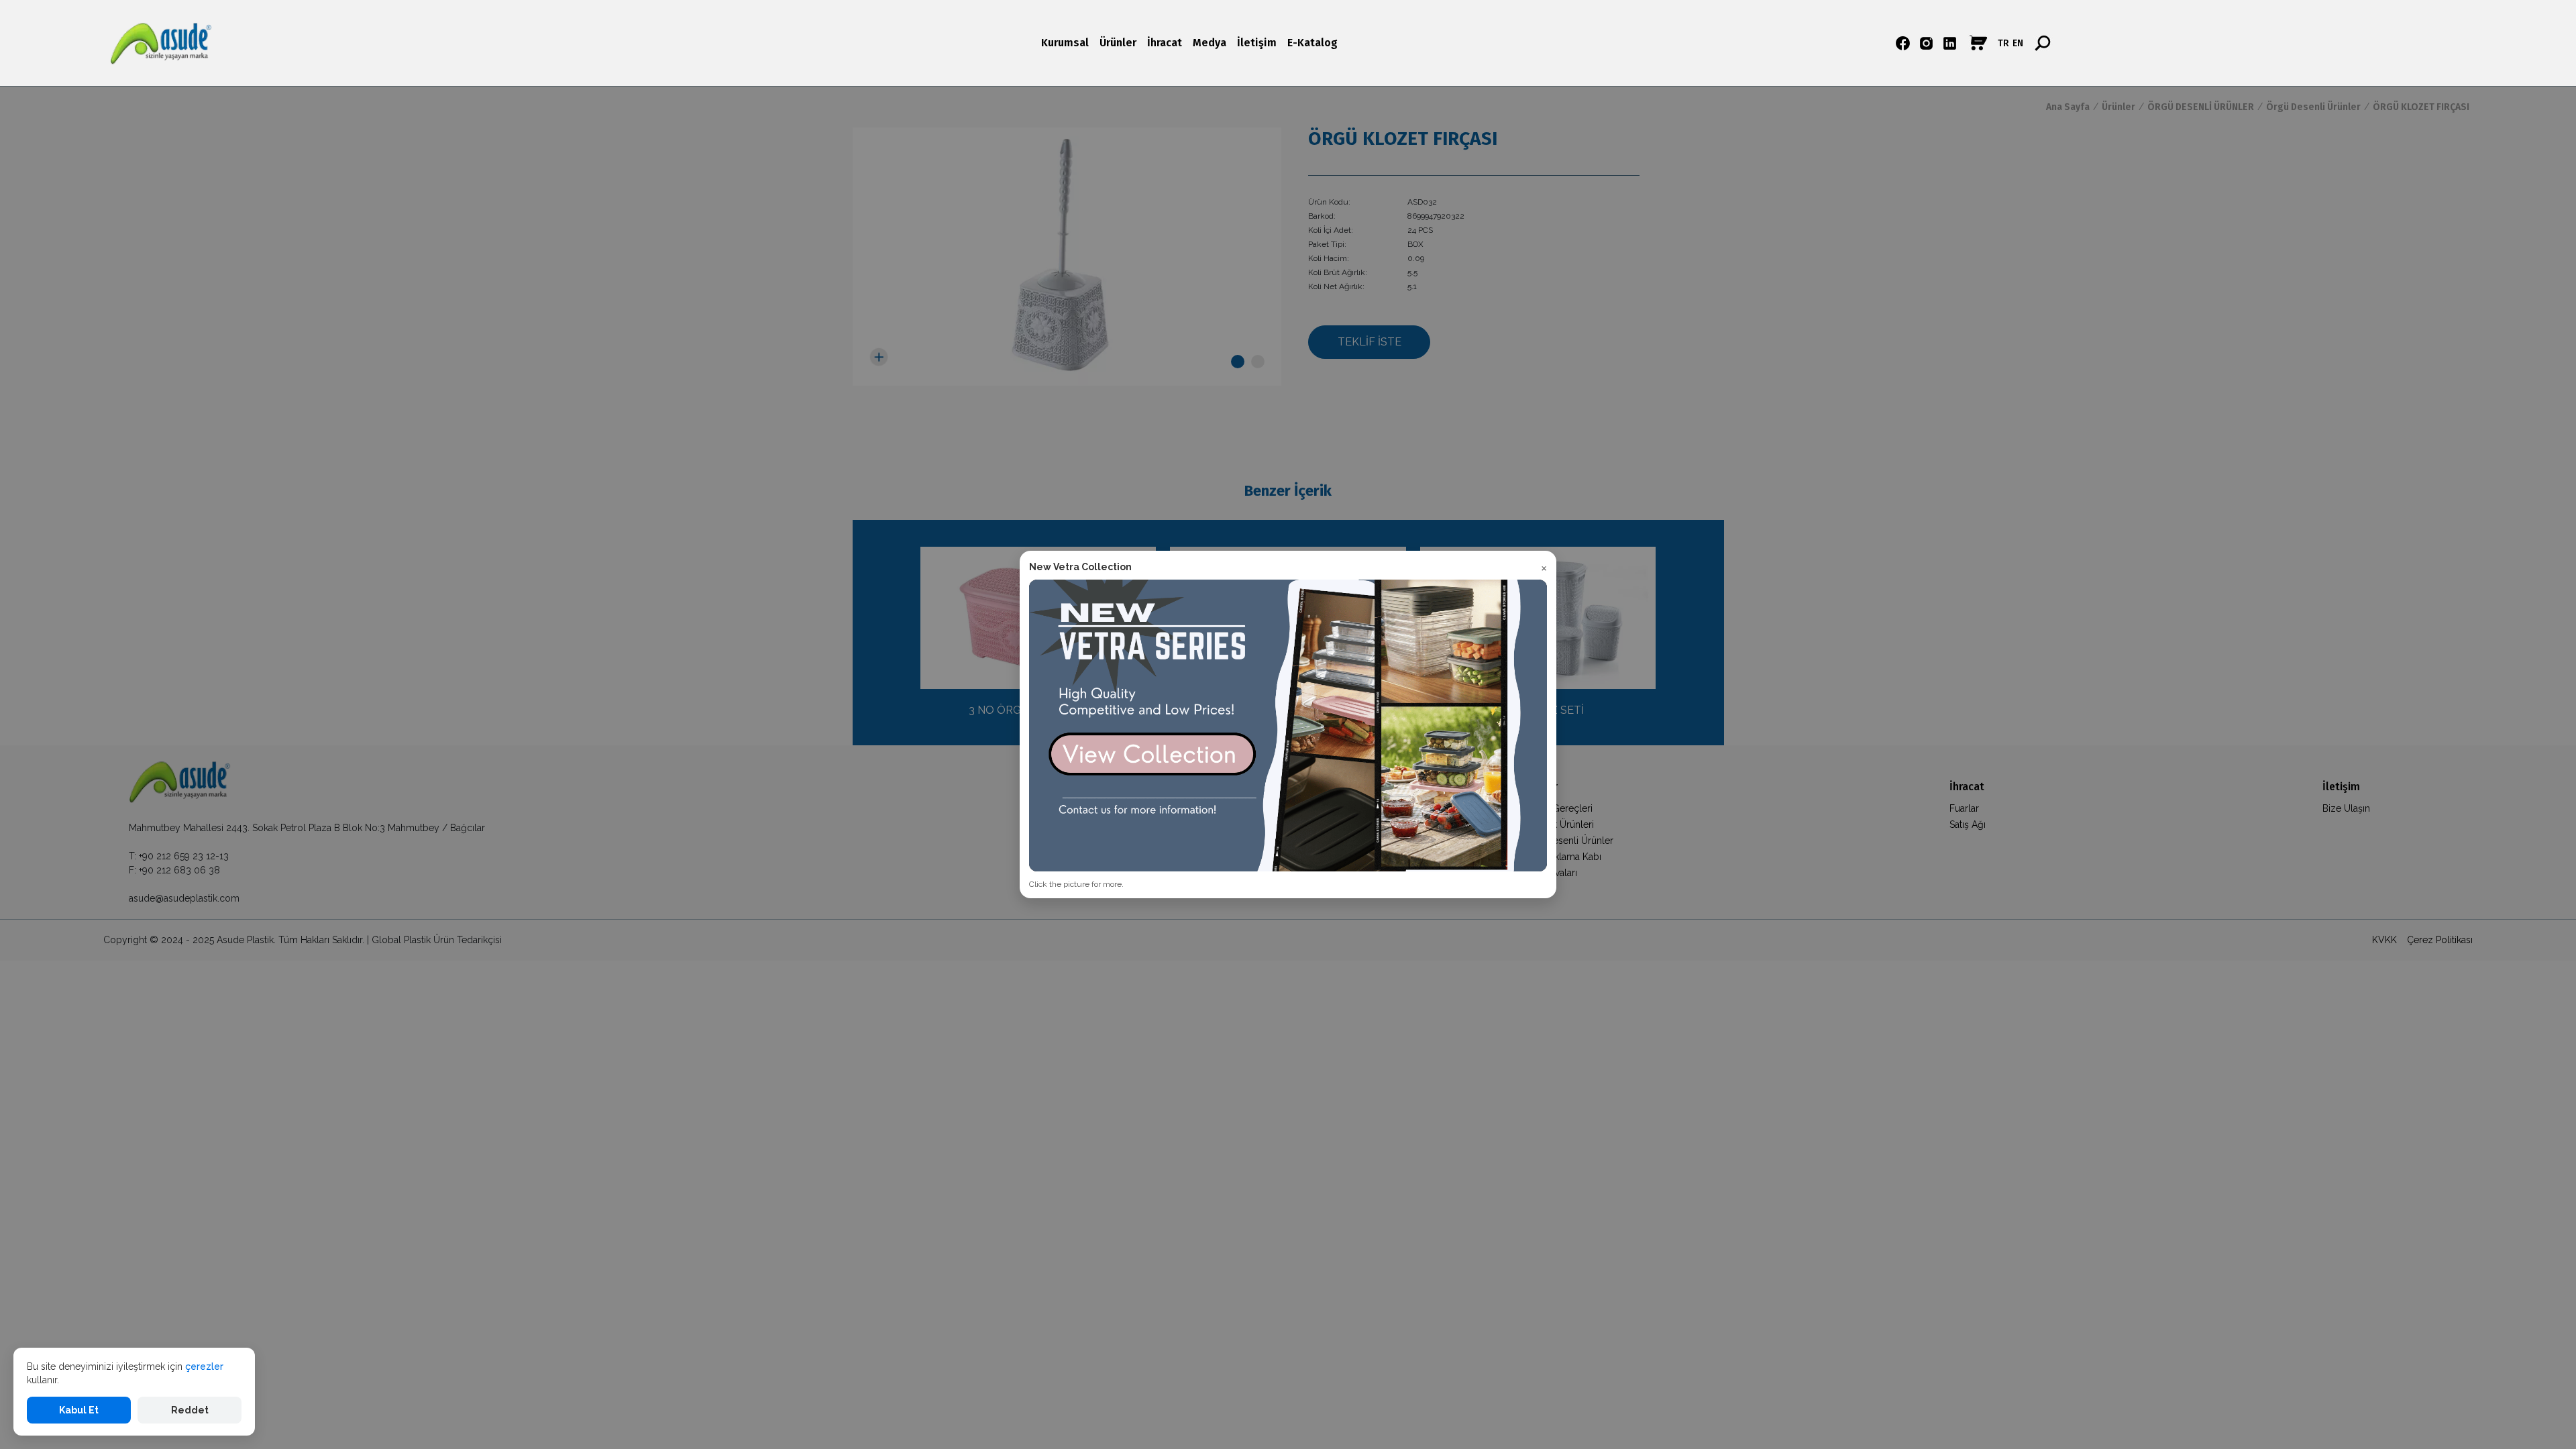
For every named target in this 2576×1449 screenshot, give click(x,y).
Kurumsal (1065, 43)
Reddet (190, 1410)
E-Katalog (1312, 43)
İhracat (1165, 43)
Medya (1210, 43)
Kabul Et (79, 1410)
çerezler (204, 1366)
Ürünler (1118, 43)
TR (2003, 43)
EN (2018, 43)
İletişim (1257, 43)
